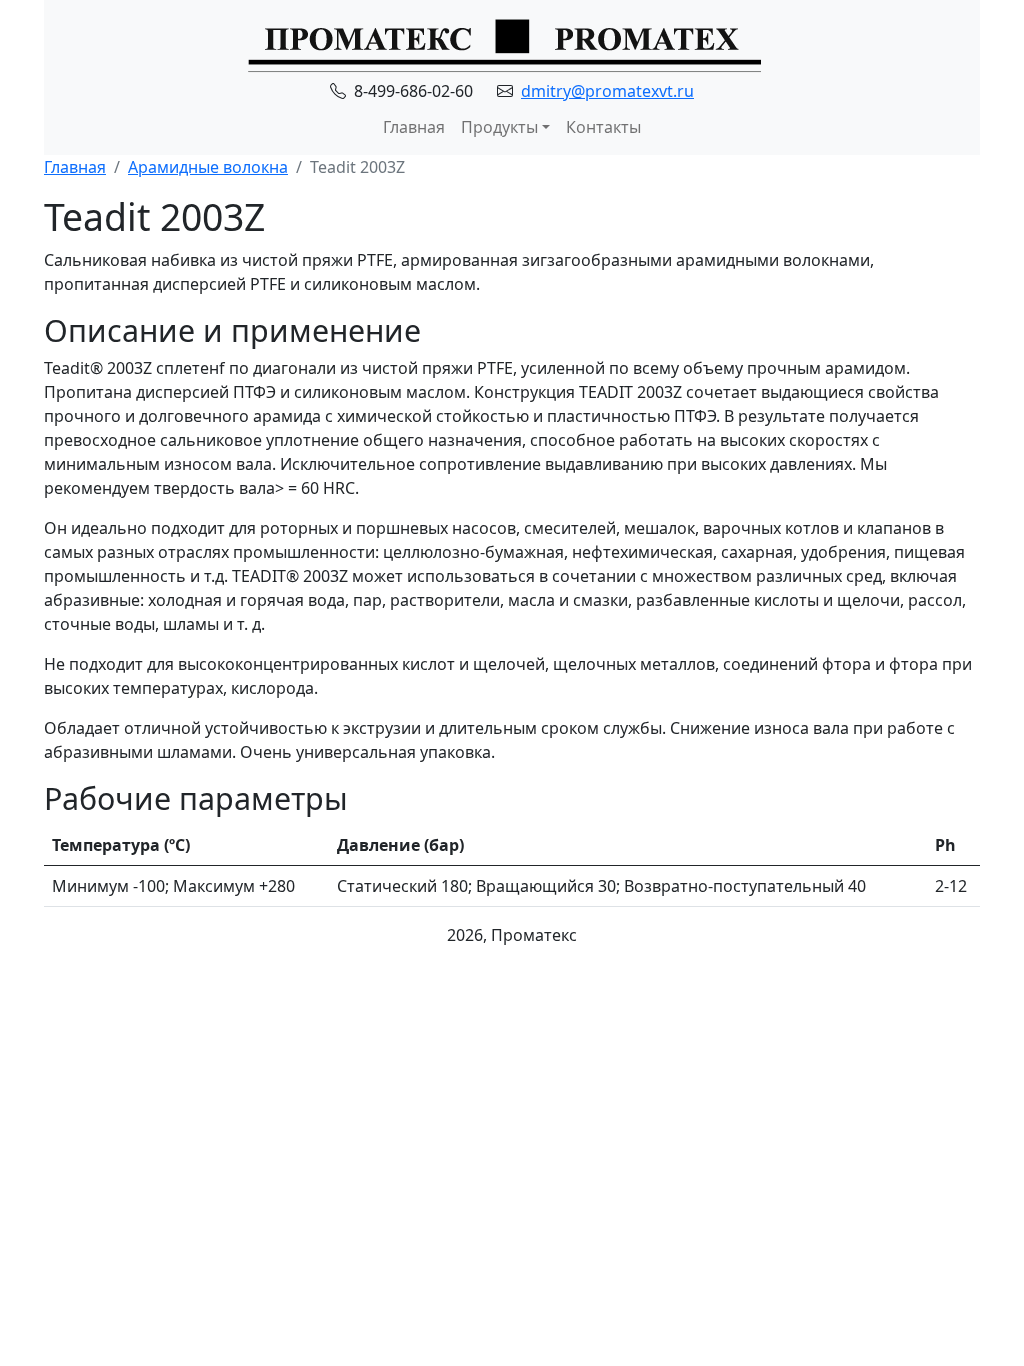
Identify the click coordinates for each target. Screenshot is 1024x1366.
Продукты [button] (499, 127)
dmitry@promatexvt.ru (607, 91)
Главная (414, 127)
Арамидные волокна (208, 167)
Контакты (603, 127)
